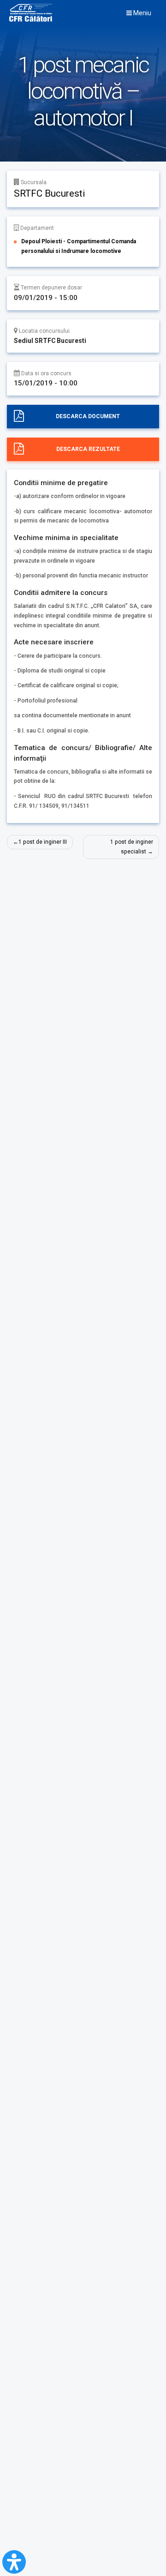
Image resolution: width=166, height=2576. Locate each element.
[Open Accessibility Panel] (14, 2562)
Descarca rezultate (88, 449)
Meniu (142, 13)
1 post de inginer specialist (132, 847)
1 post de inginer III (43, 842)
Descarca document (88, 416)
